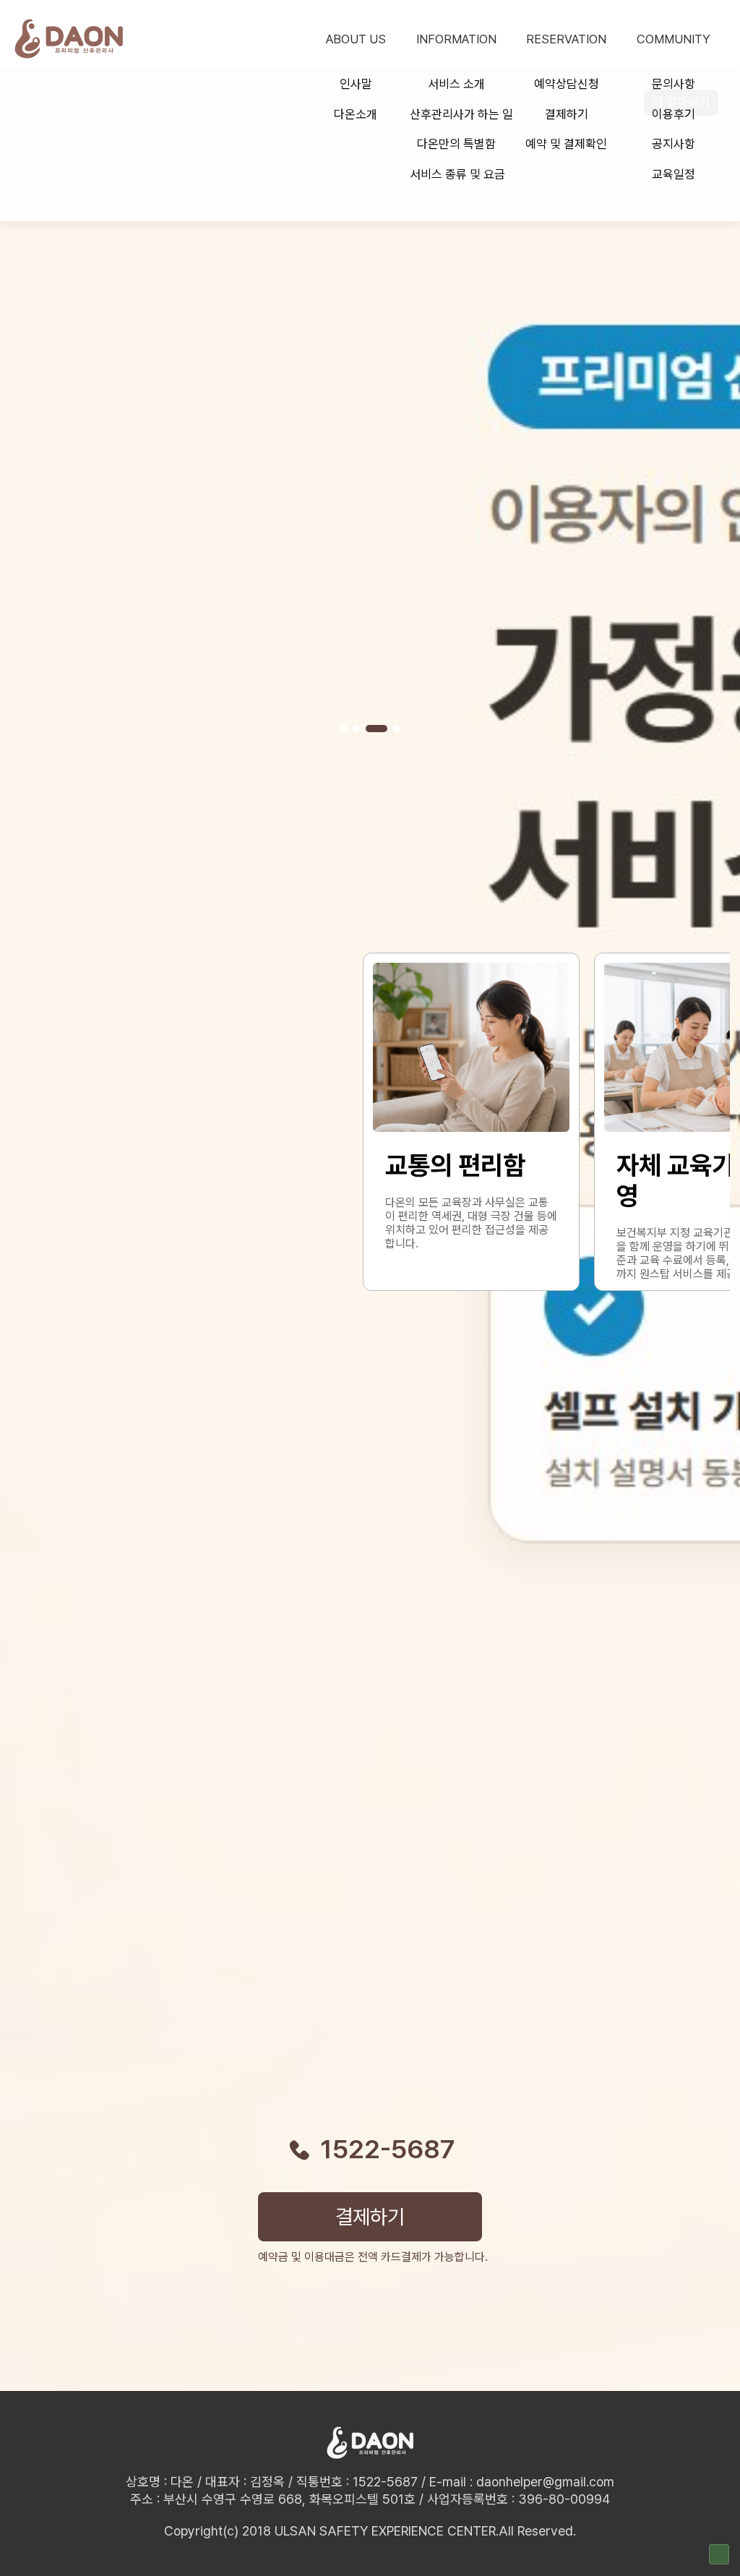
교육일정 (674, 174)
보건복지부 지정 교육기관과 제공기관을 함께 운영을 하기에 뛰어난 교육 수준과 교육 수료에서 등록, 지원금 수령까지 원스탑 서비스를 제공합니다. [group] (470, 1215)
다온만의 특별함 (456, 144)
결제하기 (567, 114)
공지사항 (674, 144)
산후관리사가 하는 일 (459, 114)
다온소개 (356, 114)
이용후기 (674, 114)
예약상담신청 (567, 84)
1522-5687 (388, 2150)
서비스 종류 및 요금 (457, 174)
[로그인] (719, 2554)
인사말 (356, 84)
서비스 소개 (456, 84)
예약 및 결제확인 (566, 144)
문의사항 (674, 84)
